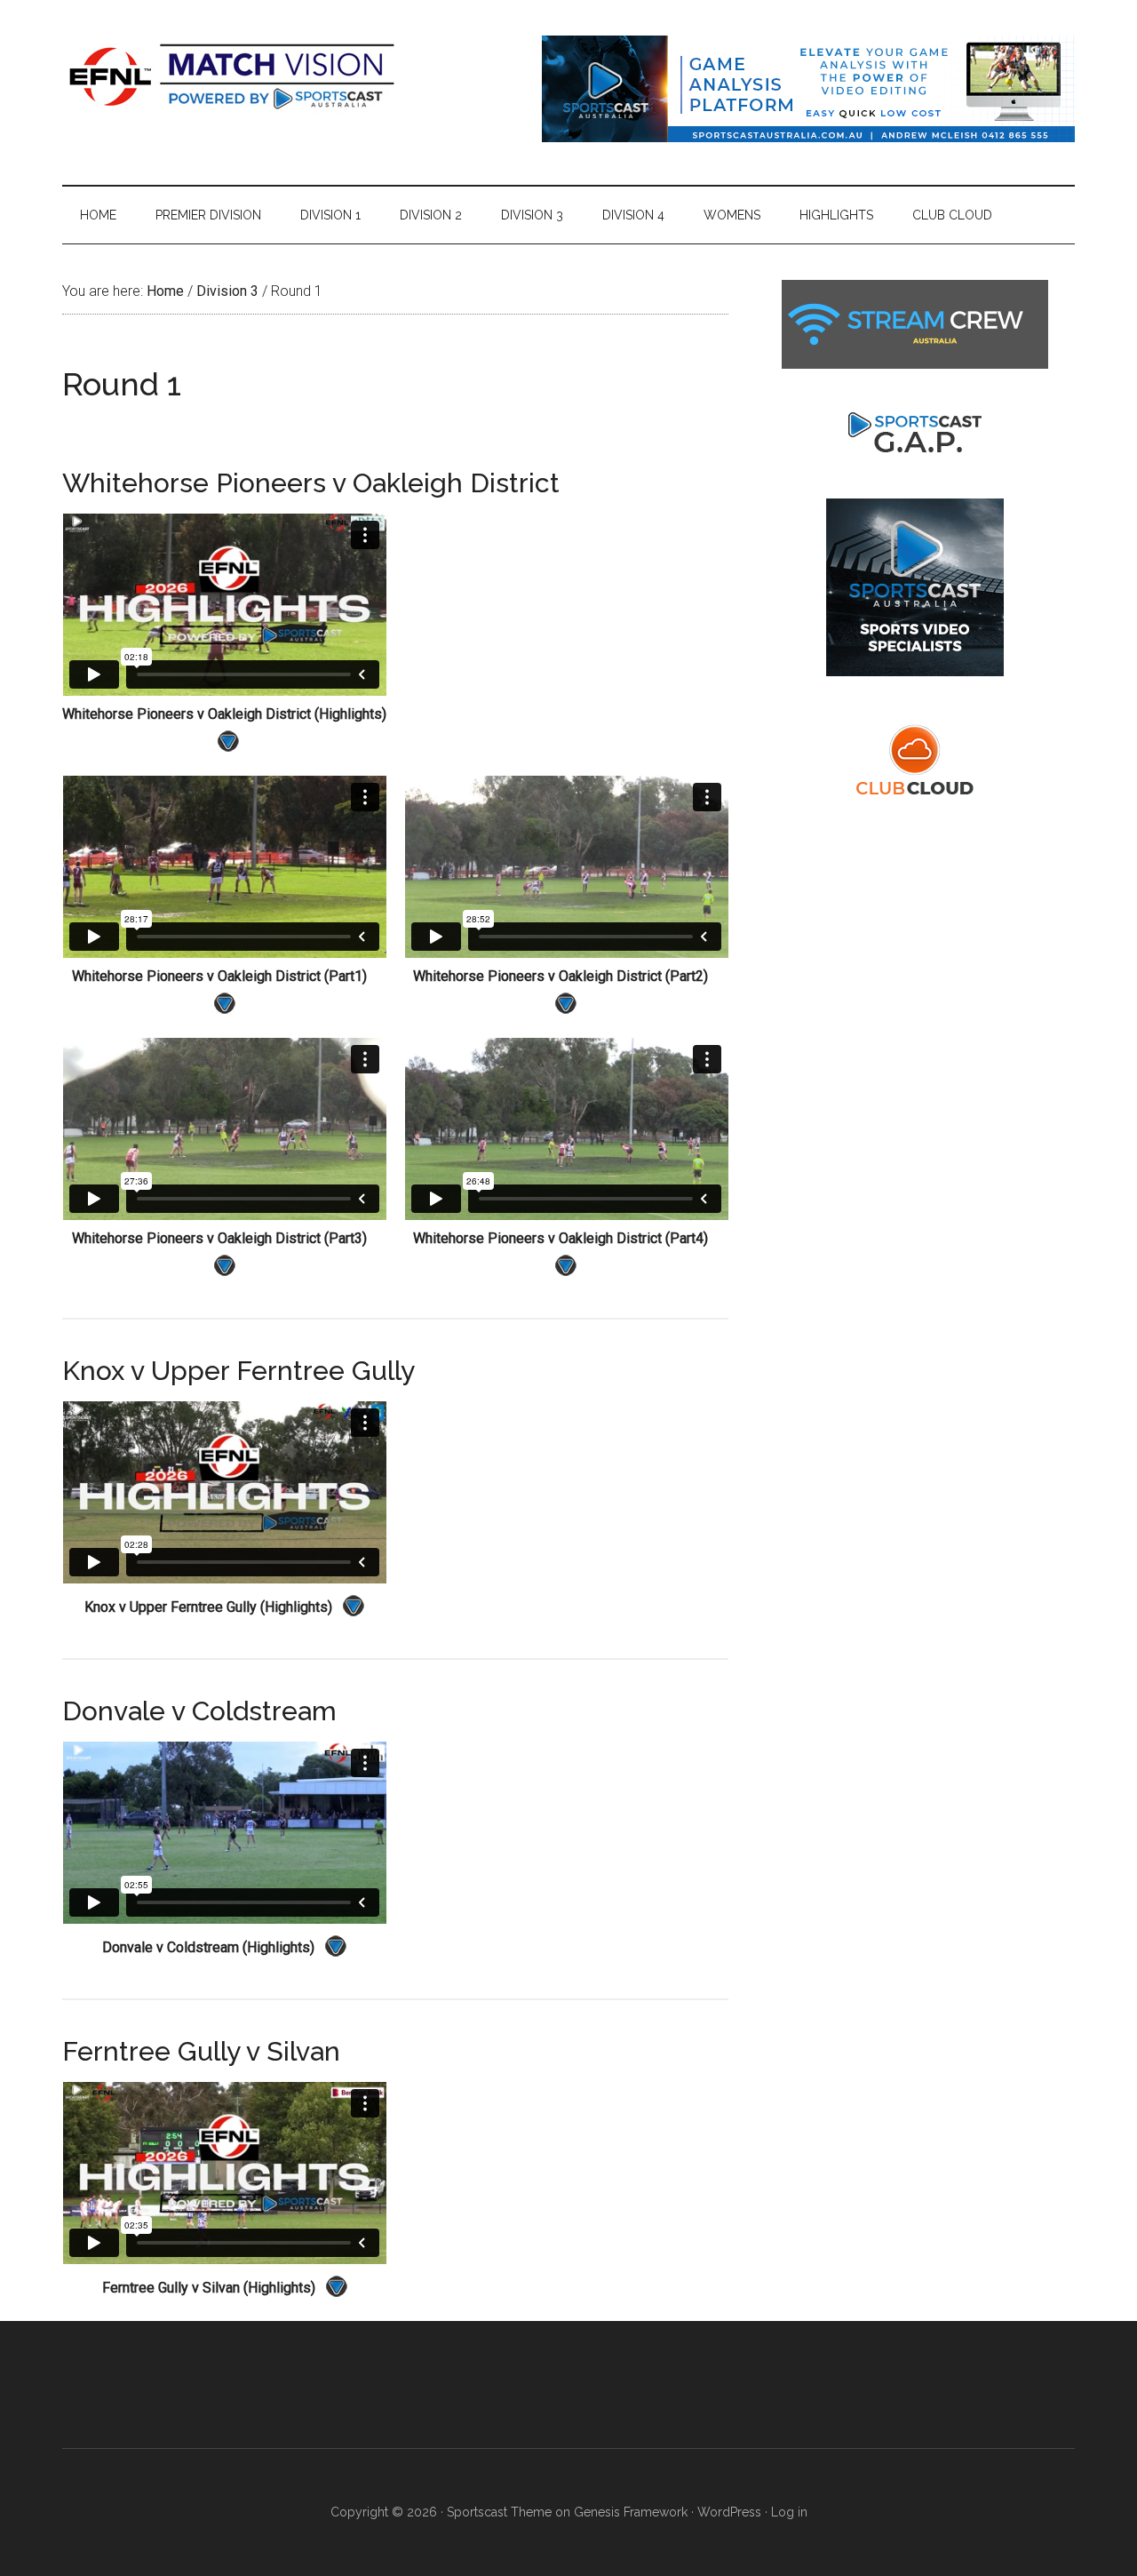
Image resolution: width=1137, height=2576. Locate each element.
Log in (789, 2512)
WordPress (729, 2512)
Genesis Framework (631, 2512)
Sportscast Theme (499, 2512)
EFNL (231, 76)
